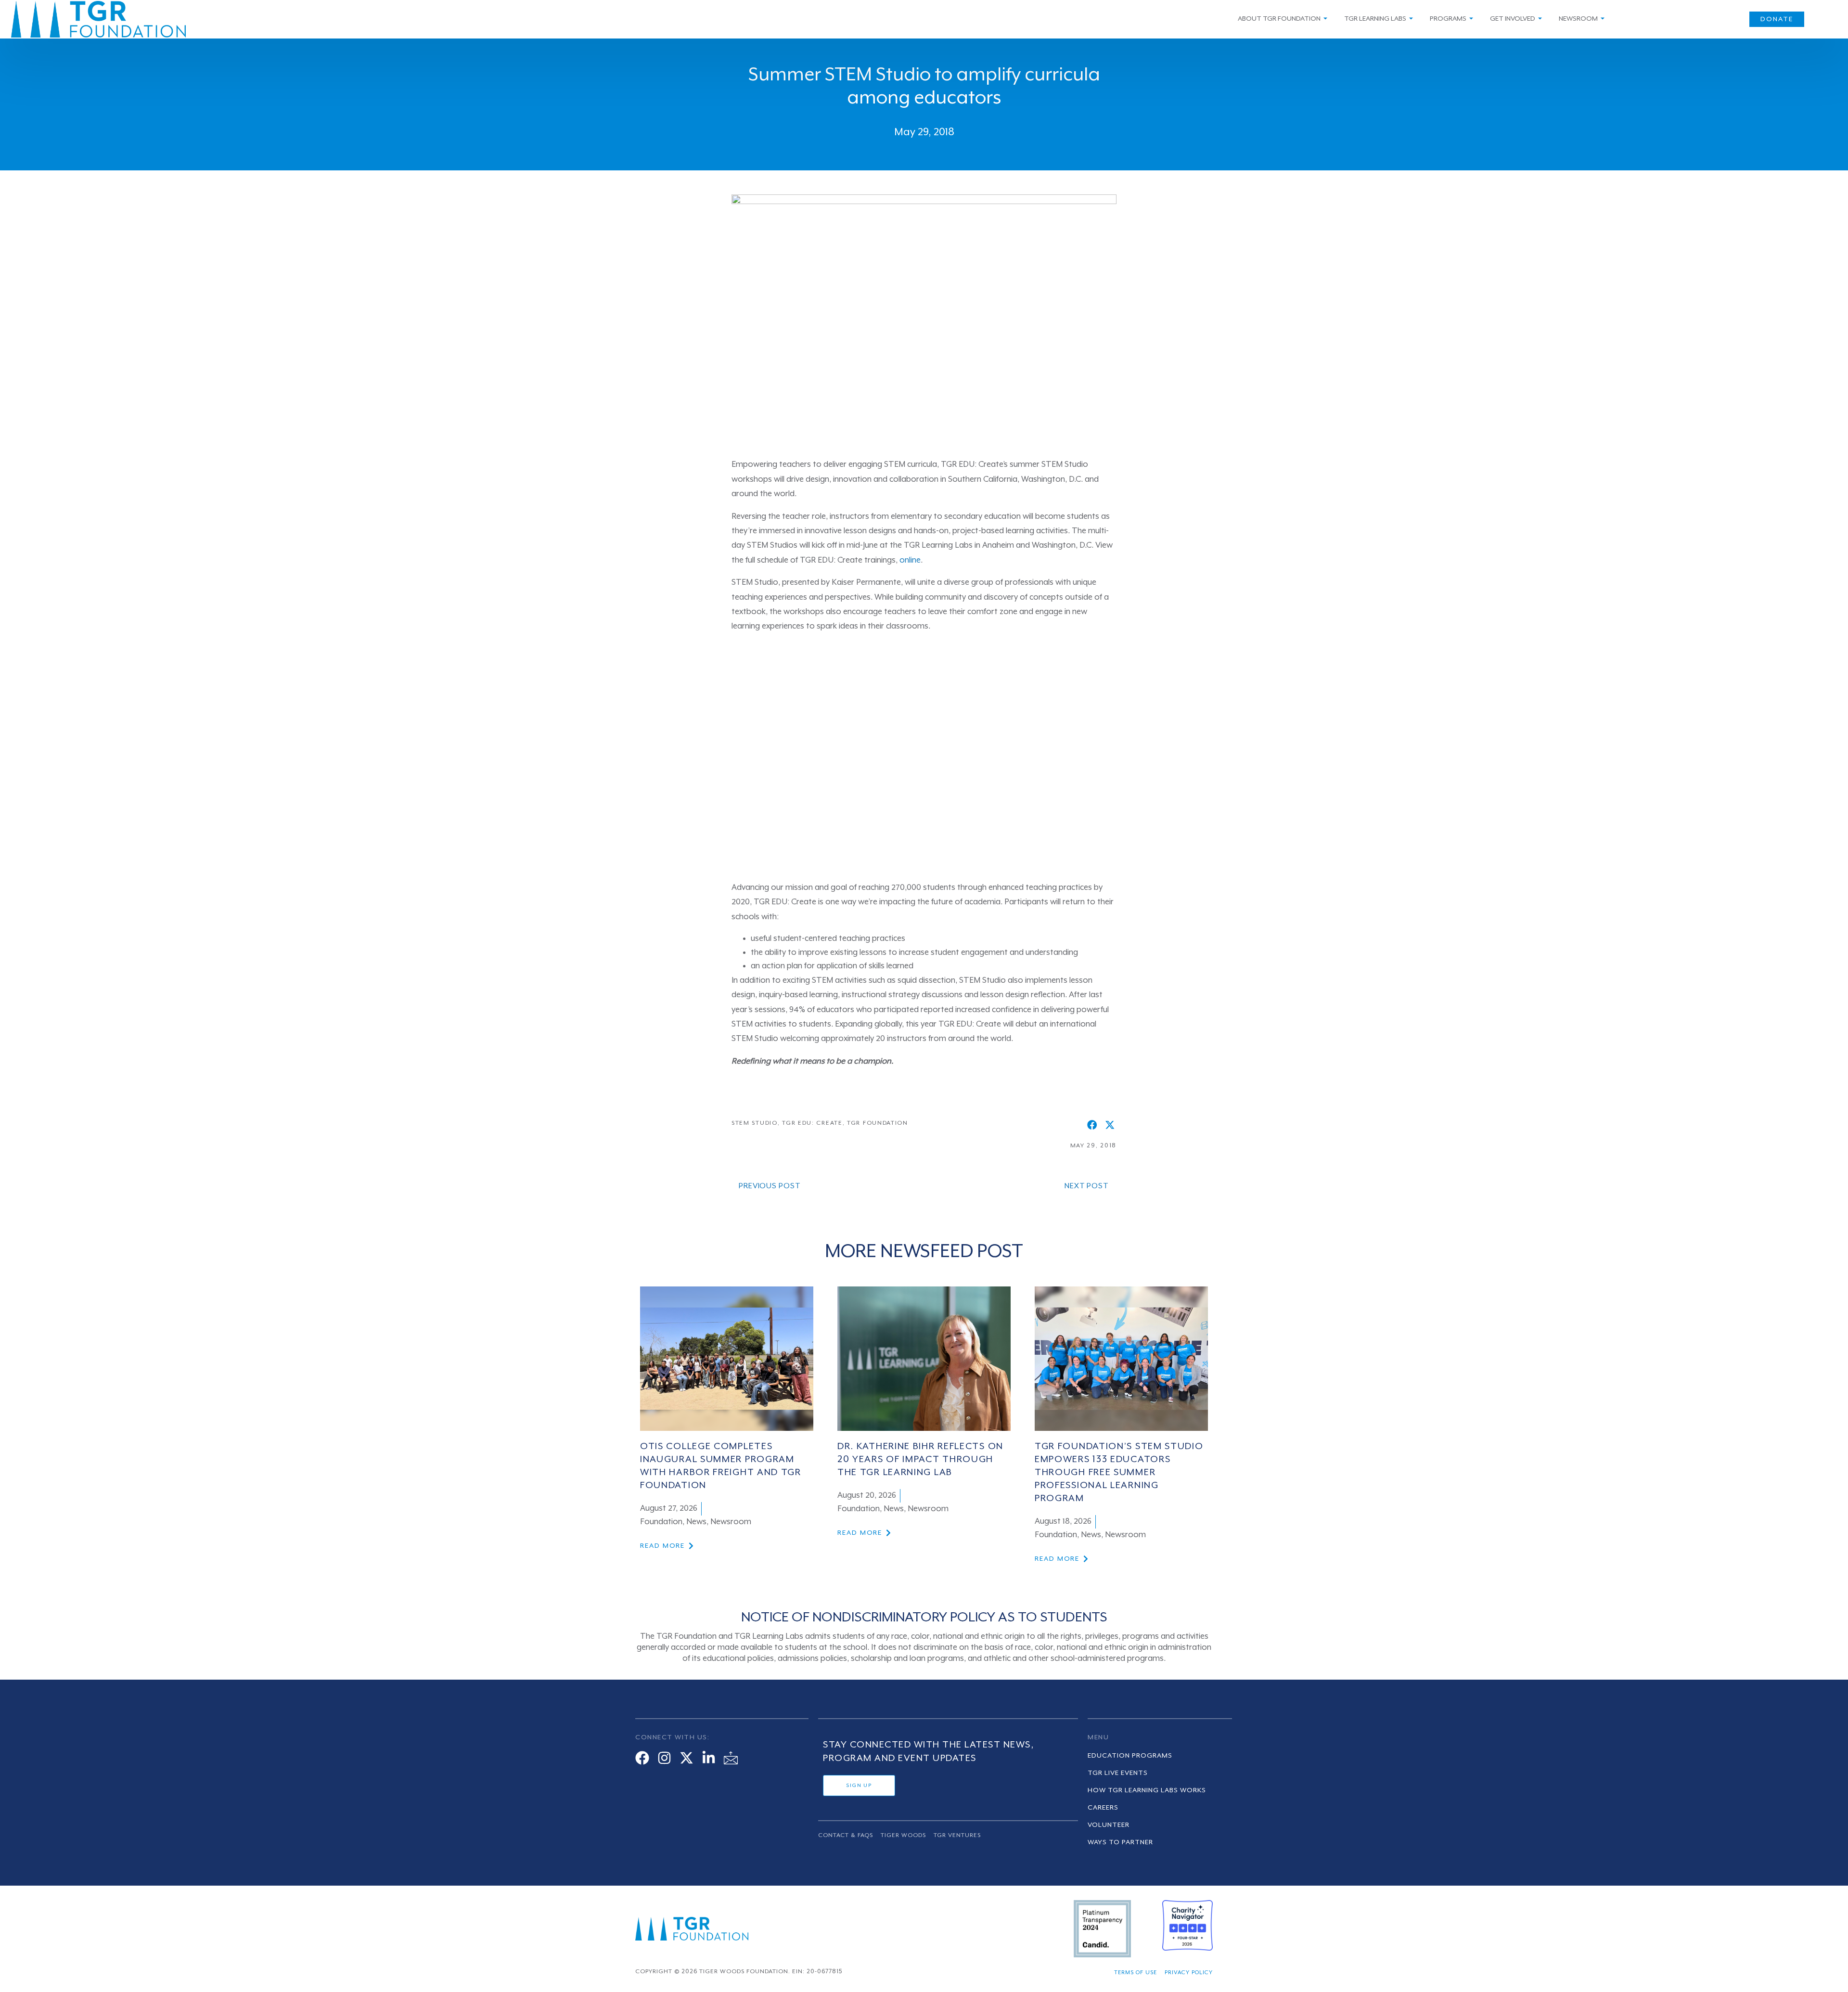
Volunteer (1109, 1825)
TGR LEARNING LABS (1375, 19)
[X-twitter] (687, 1758)
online (910, 560)
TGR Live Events (1118, 1773)
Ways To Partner (1120, 1842)
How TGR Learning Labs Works (1147, 1790)
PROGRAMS (1448, 19)
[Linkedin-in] (709, 1758)
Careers (1103, 1808)
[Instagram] (664, 1758)
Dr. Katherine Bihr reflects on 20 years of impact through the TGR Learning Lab (920, 1460)
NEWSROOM (1578, 19)
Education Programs (1130, 1756)
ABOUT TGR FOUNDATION (1279, 19)
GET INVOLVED (1513, 19)
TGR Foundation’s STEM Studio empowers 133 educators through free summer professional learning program (1119, 1473)
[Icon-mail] (731, 1758)
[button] (1092, 1125)
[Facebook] (642, 1758)
